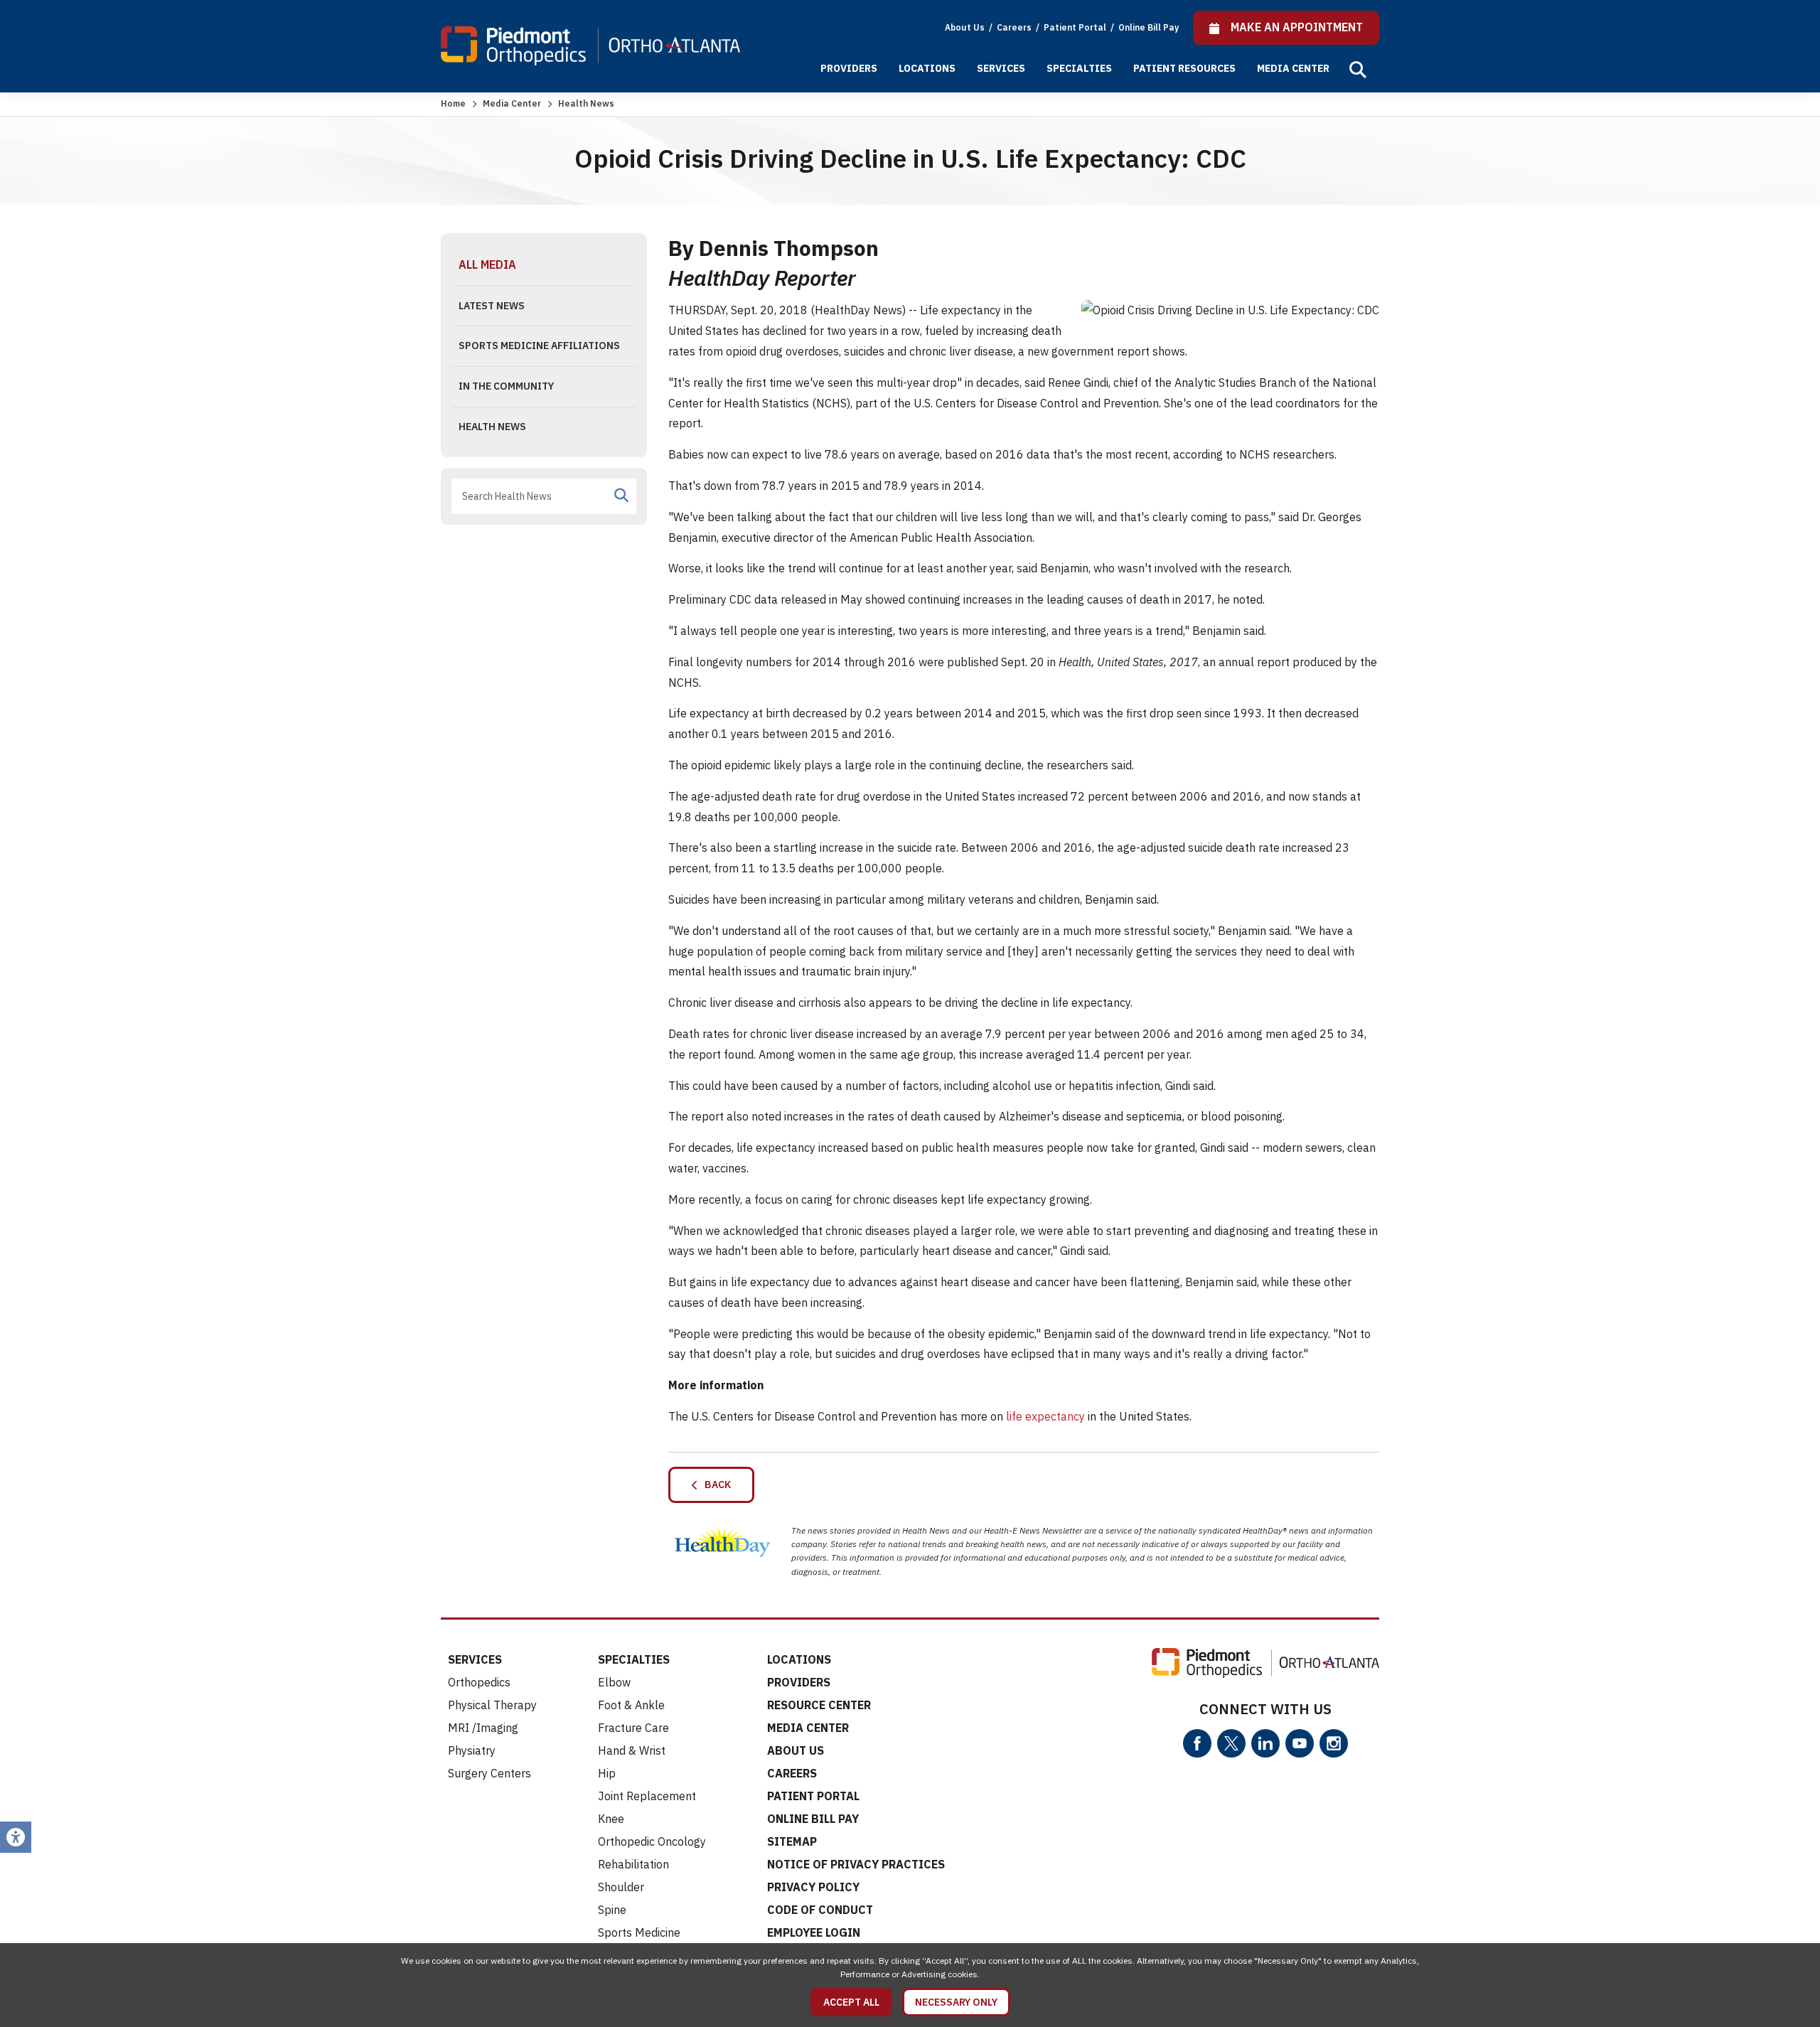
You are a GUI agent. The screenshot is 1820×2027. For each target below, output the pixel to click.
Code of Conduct (820, 1910)
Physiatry (472, 1750)
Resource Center (819, 1705)
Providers (849, 68)
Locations (927, 68)
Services (1001, 68)
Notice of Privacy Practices (856, 1864)
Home (453, 103)
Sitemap (792, 1841)
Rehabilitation (633, 1864)
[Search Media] (621, 496)
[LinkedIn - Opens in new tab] (1265, 1743)
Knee (611, 1819)
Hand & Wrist (632, 1750)
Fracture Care (633, 1728)
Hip (607, 1773)
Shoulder (621, 1887)
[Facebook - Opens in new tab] (1197, 1743)
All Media (487, 264)
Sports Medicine (639, 1932)
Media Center (1293, 68)
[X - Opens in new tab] (1231, 1743)
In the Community (506, 386)
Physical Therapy (492, 1705)
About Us (965, 27)
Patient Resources (1184, 68)
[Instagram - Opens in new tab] (1334, 1743)
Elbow (614, 1682)
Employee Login (814, 1932)
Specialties (1079, 68)
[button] (1358, 70)
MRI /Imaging (483, 1728)
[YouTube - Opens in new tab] (1300, 1743)
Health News (492, 427)
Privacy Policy (813, 1887)
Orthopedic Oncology (652, 1841)
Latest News (492, 306)
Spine (612, 1910)
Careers (1015, 27)
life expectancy (1045, 1416)
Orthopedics (479, 1682)
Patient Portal (1076, 27)
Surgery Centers (489, 1773)
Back (714, 1485)
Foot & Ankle (631, 1705)
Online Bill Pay (1149, 27)
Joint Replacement (647, 1796)
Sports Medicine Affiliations (539, 346)
